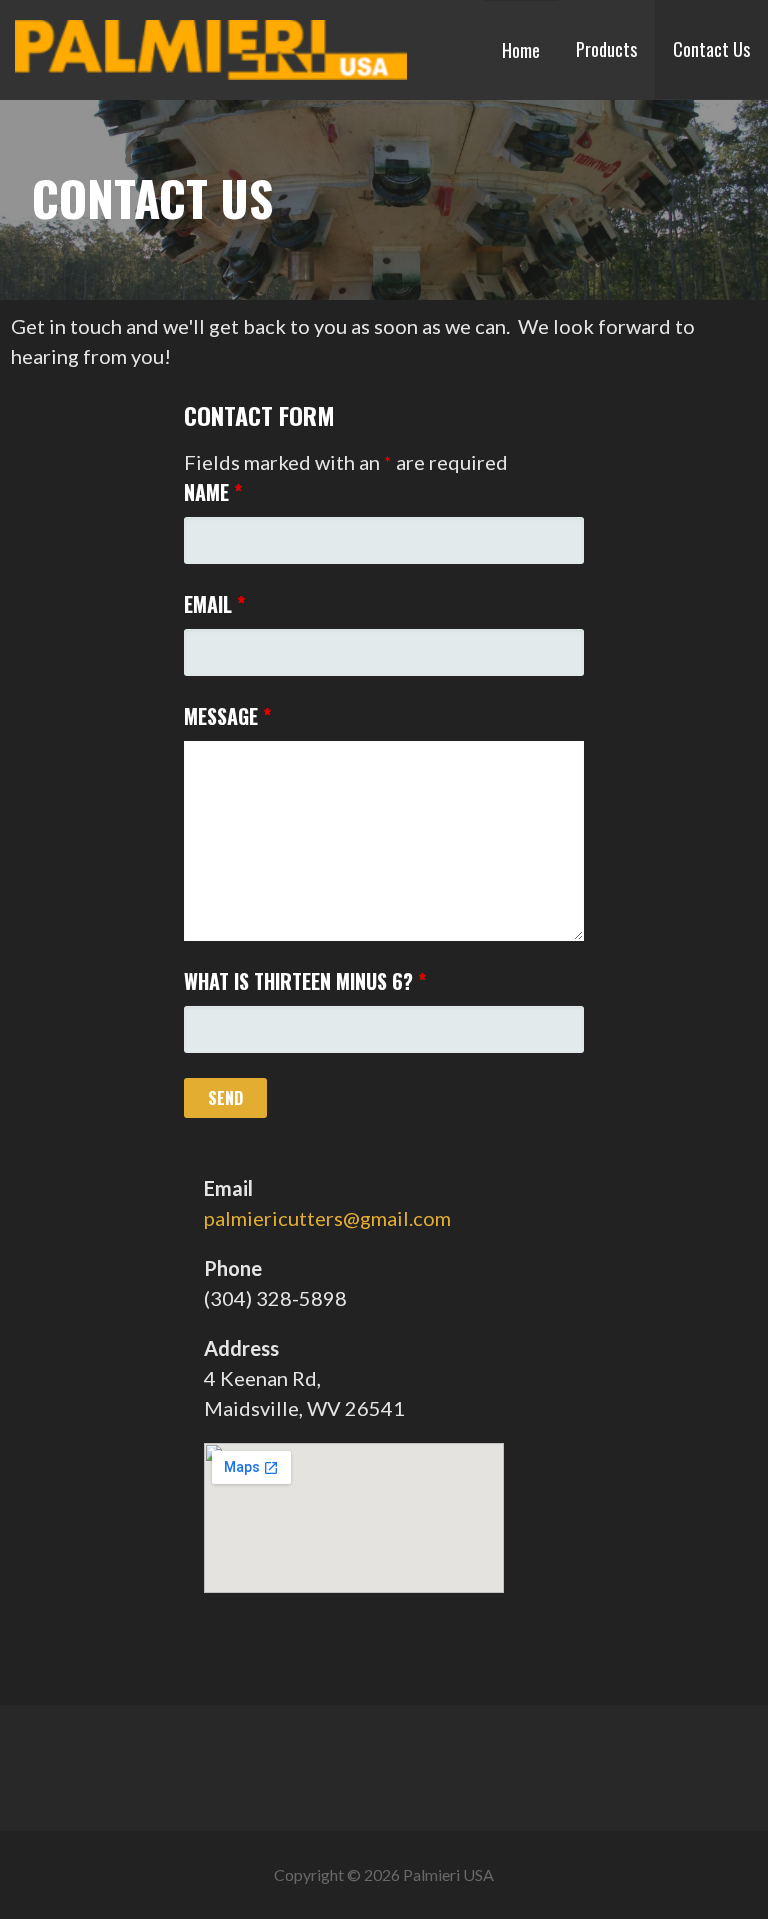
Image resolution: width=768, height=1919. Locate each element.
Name (213, 492)
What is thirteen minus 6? (305, 981)
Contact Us (711, 49)
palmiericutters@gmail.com (327, 1218)
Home (521, 50)
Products (606, 49)
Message (227, 716)
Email (214, 604)
